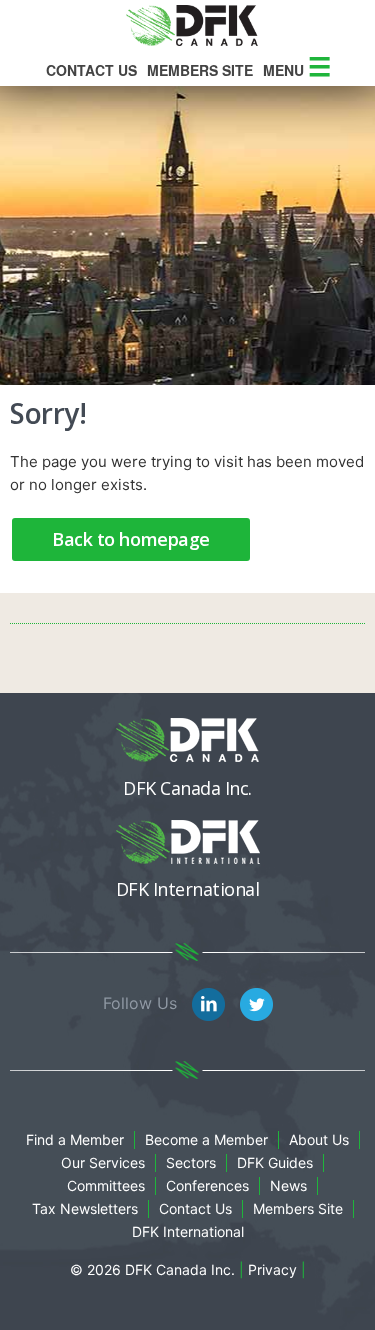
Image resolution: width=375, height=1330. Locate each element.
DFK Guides (275, 1162)
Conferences (207, 1185)
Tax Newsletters (85, 1208)
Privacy (272, 1269)
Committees (106, 1185)
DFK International (188, 1231)
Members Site (298, 1208)
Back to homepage (131, 539)
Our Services (103, 1162)
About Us (319, 1139)
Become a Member (206, 1139)
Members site (200, 70)
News (288, 1185)
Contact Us (91, 70)
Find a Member (75, 1139)
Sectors (191, 1162)
